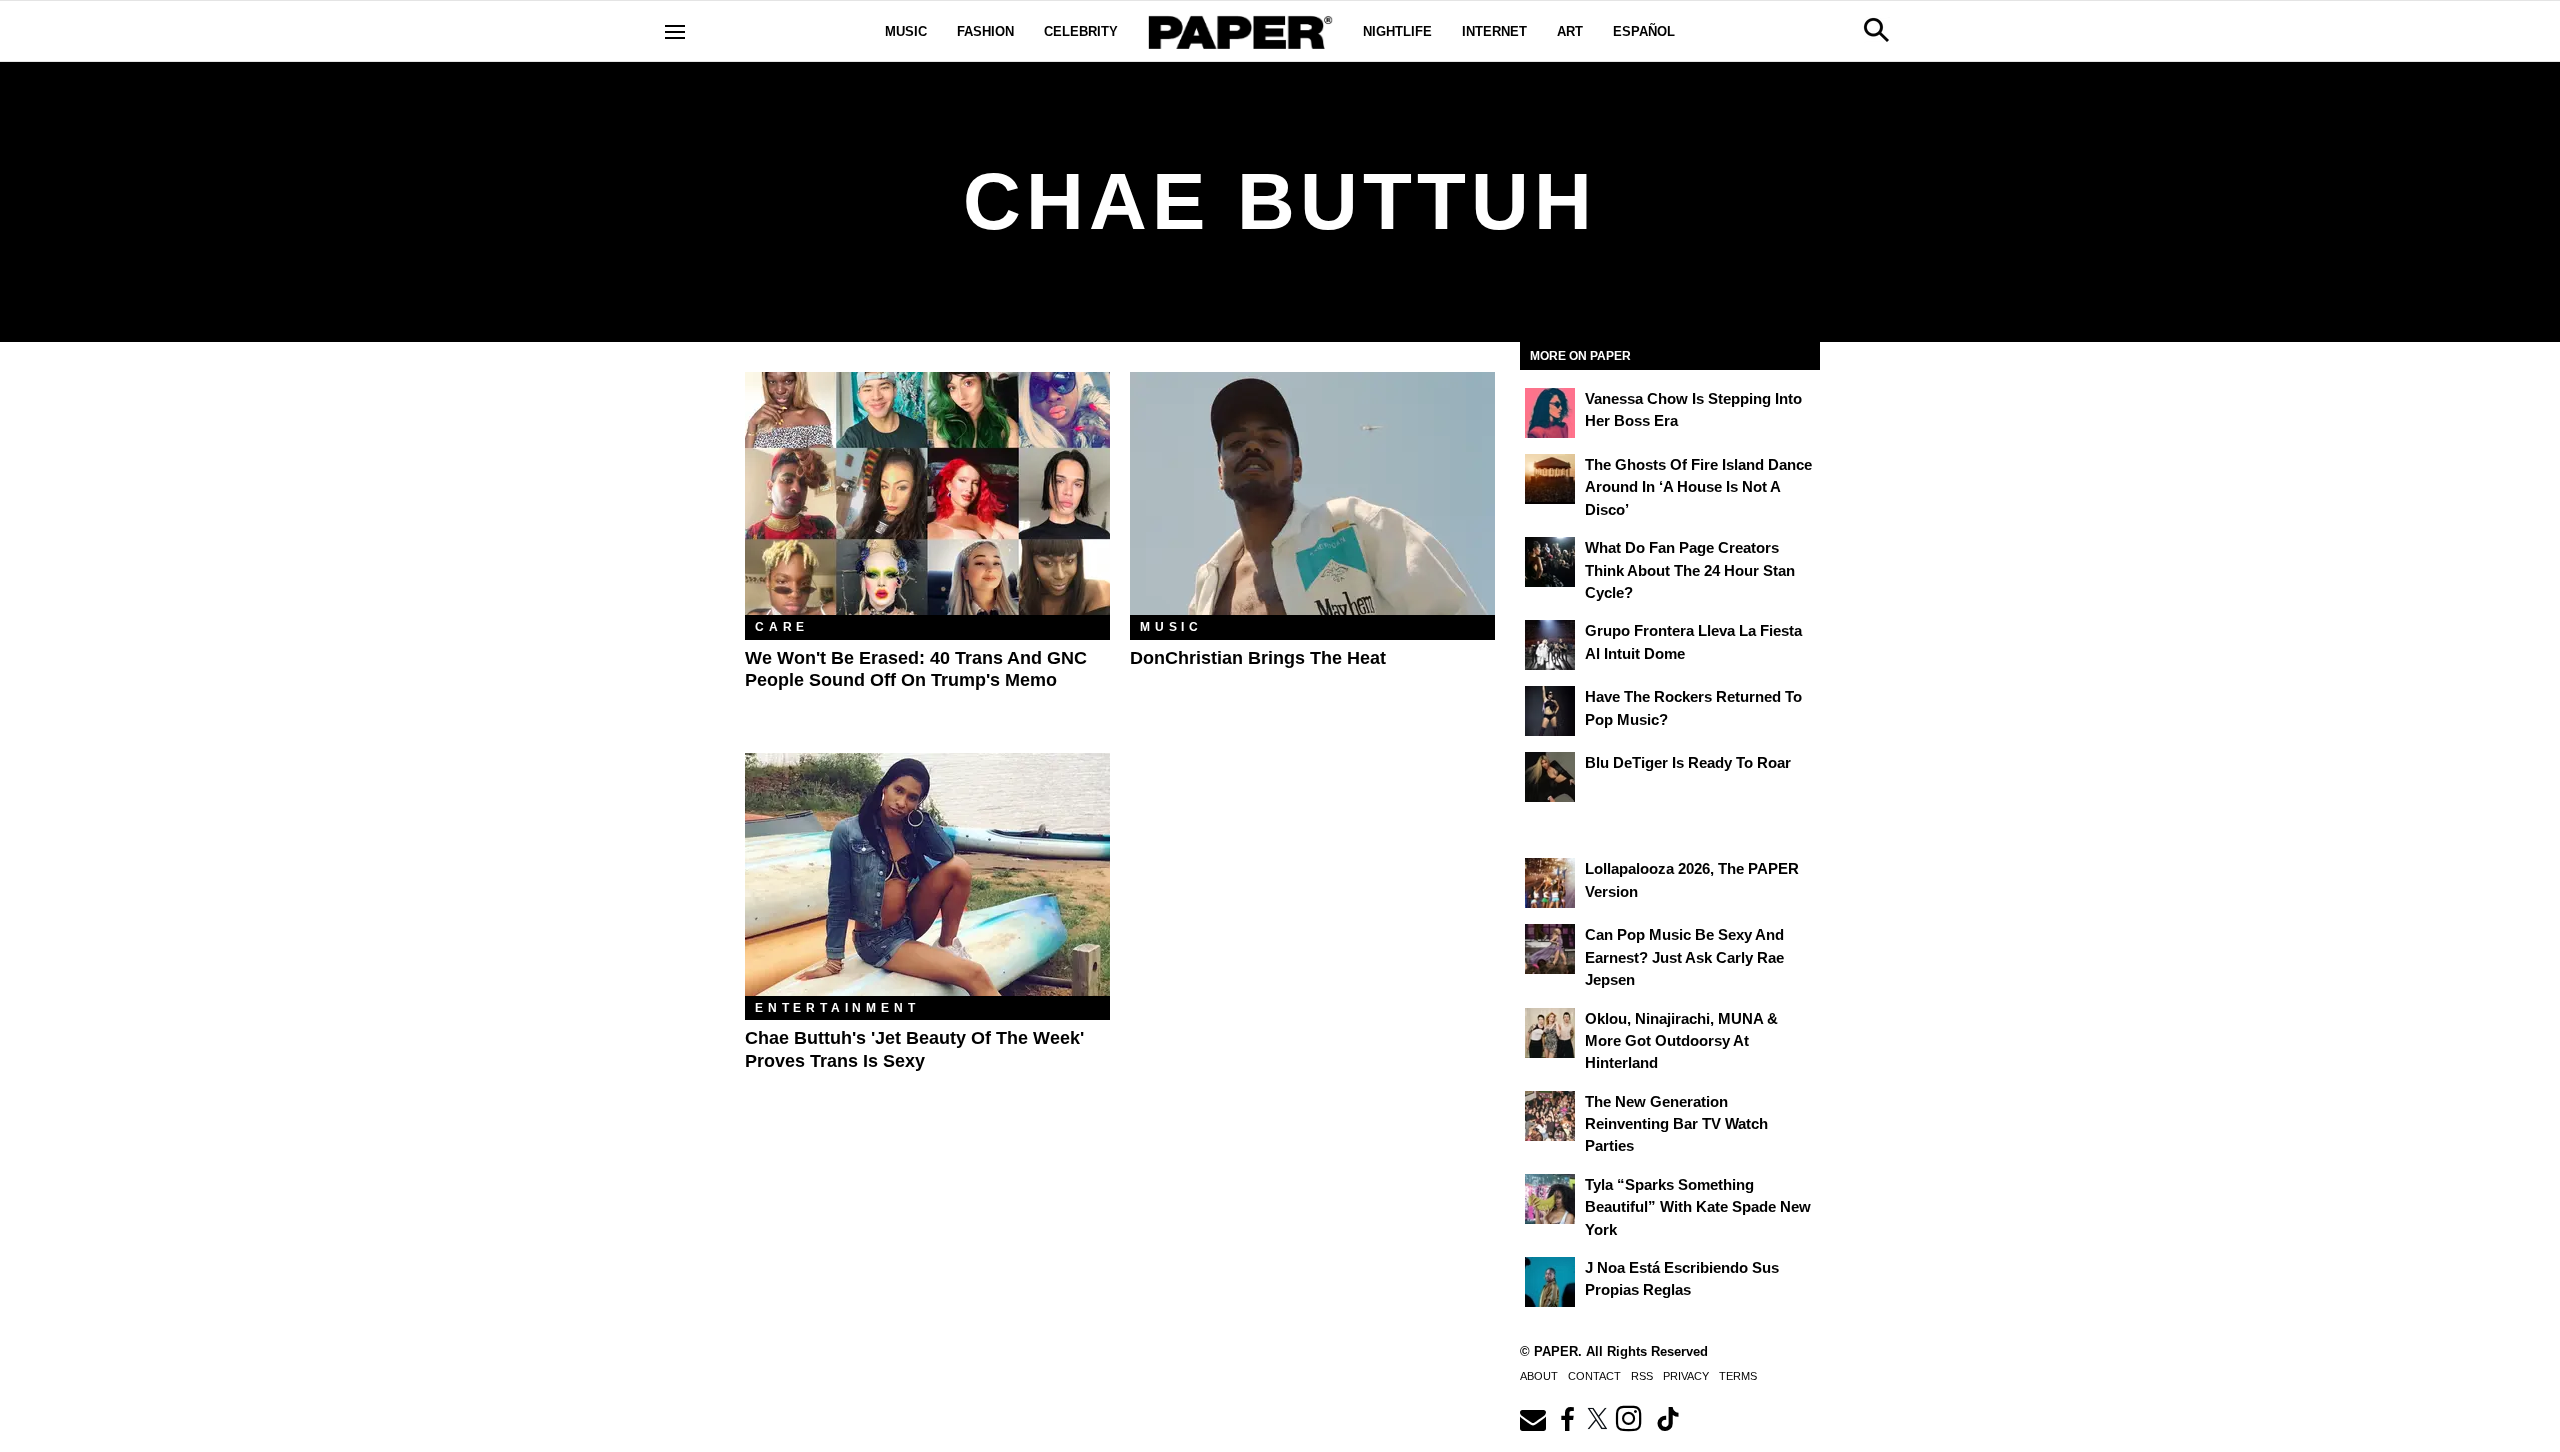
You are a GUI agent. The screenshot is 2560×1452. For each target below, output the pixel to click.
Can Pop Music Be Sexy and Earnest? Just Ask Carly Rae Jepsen (1684, 957)
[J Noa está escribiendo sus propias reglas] (1550, 1282)
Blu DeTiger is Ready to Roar (1688, 762)
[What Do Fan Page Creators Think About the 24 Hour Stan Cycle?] (1550, 562)
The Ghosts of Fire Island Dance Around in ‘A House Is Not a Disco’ (1698, 487)
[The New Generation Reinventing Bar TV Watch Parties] (1550, 1116)
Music (906, 31)
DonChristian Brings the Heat (1258, 658)
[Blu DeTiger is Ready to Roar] (1550, 777)
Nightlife (1397, 31)
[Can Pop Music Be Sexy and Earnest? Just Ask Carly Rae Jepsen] (1550, 949)
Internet (1494, 31)
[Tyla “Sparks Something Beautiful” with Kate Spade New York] (1550, 1199)
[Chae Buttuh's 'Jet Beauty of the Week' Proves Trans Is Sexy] (927, 874)
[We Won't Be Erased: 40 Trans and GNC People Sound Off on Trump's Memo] (927, 493)
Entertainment (837, 1008)
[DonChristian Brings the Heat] (1312, 493)
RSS (1642, 1376)
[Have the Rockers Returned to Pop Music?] (1550, 711)
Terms (1738, 1376)
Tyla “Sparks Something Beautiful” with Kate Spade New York (1698, 1207)
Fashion (985, 31)
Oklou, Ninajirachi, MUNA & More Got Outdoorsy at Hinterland (1681, 1041)
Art (1570, 31)
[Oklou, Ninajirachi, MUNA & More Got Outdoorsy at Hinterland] (1550, 1033)
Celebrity (1081, 31)
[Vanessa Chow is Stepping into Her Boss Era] (1550, 413)
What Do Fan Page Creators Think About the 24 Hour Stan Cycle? (1690, 570)
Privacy (1686, 1376)
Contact (1594, 1376)
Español (1644, 31)
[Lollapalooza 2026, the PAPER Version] (1550, 883)
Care (782, 627)
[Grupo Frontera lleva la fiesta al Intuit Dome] (1550, 645)
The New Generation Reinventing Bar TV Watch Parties (1676, 1124)
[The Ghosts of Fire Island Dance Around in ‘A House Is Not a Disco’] (1550, 479)
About (1539, 1376)
